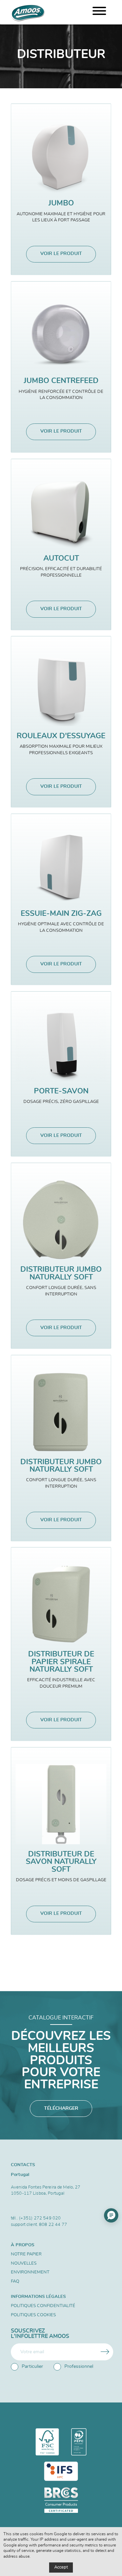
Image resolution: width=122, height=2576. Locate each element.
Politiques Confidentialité (43, 2306)
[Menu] (99, 12)
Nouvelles (24, 2263)
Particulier (32, 2366)
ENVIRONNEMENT (30, 2272)
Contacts (23, 2165)
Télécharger (61, 2108)
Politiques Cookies (33, 2315)
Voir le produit (61, 254)
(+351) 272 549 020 (40, 2218)
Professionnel (79, 2366)
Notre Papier (26, 2254)
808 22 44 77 (53, 2225)
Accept (61, 2567)
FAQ (15, 2281)
